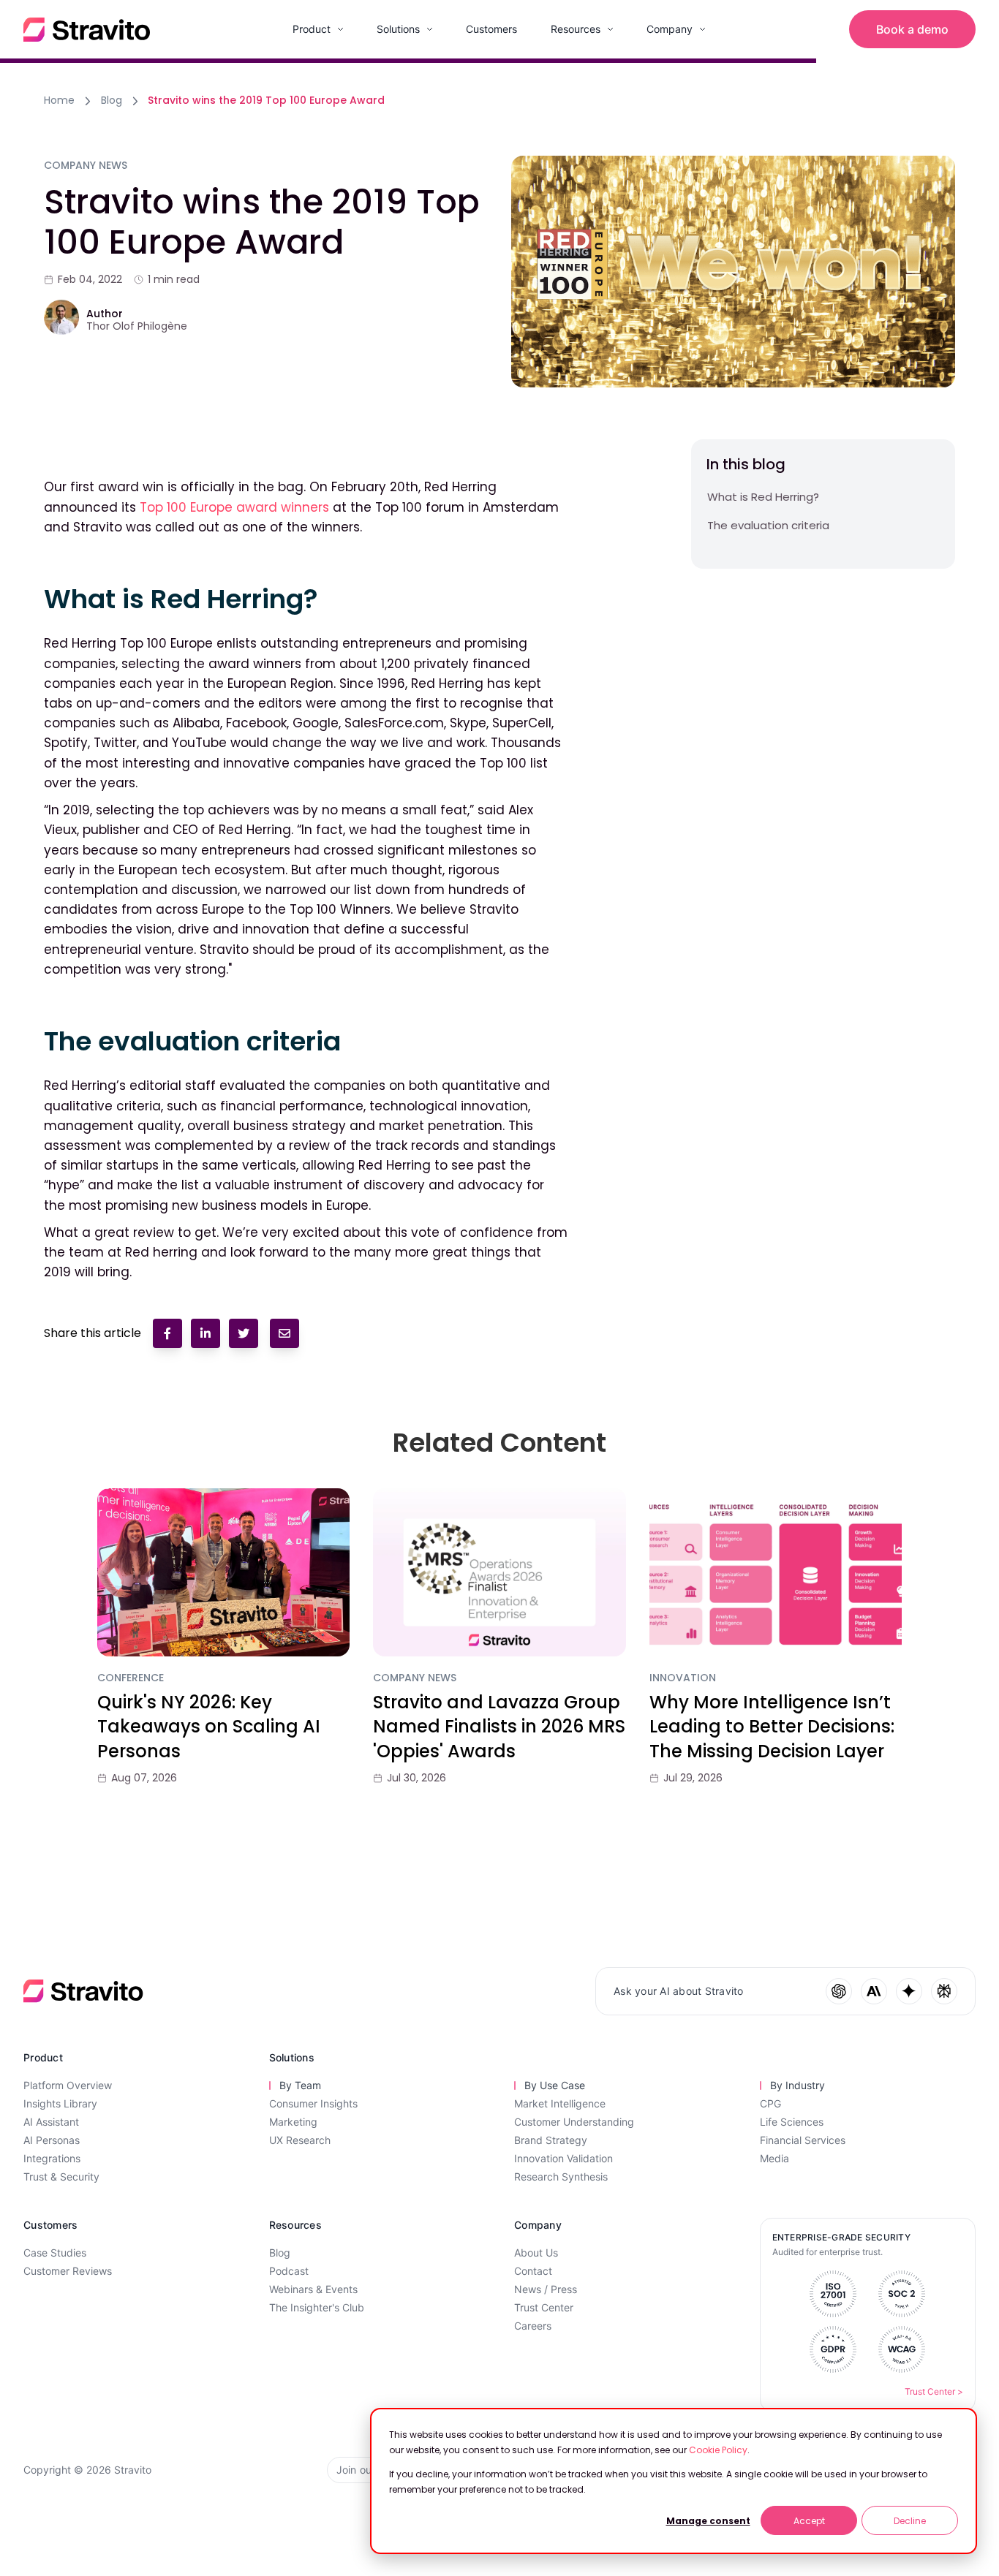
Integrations (52, 2158)
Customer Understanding (574, 2122)
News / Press (546, 2289)
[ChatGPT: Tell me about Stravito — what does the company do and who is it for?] (839, 1991)
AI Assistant (51, 2122)
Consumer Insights (313, 2103)
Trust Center (544, 2307)
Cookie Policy (718, 2450)
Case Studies (55, 2253)
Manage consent (708, 2521)
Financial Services (803, 2140)
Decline (910, 2521)
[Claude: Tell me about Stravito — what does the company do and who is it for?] (874, 1991)
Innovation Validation (563, 2158)
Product (312, 29)
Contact (533, 2271)
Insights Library (60, 2103)
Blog (112, 100)
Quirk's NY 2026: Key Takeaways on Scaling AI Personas (209, 1727)
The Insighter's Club (317, 2307)
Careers (533, 2326)
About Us (536, 2253)
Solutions (398, 29)
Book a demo (912, 29)
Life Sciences (792, 2122)
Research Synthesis (561, 2177)
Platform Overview (68, 2085)
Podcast (289, 2271)
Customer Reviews (68, 2271)
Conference (131, 1678)
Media (774, 2158)
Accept (809, 2521)
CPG (770, 2103)
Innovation (683, 1678)
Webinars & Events (313, 2289)
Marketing (293, 2122)
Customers (491, 29)
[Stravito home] (87, 30)
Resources (576, 29)
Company (670, 29)
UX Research (300, 2140)
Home (59, 100)
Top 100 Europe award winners (234, 507)
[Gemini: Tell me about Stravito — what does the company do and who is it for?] (909, 1991)
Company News (415, 1678)
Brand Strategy (551, 2140)
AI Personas (52, 2140)
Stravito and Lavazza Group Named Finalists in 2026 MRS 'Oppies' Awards (499, 1727)
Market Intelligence (560, 2103)
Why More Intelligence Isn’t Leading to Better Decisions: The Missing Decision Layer (772, 1727)
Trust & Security (61, 2177)
